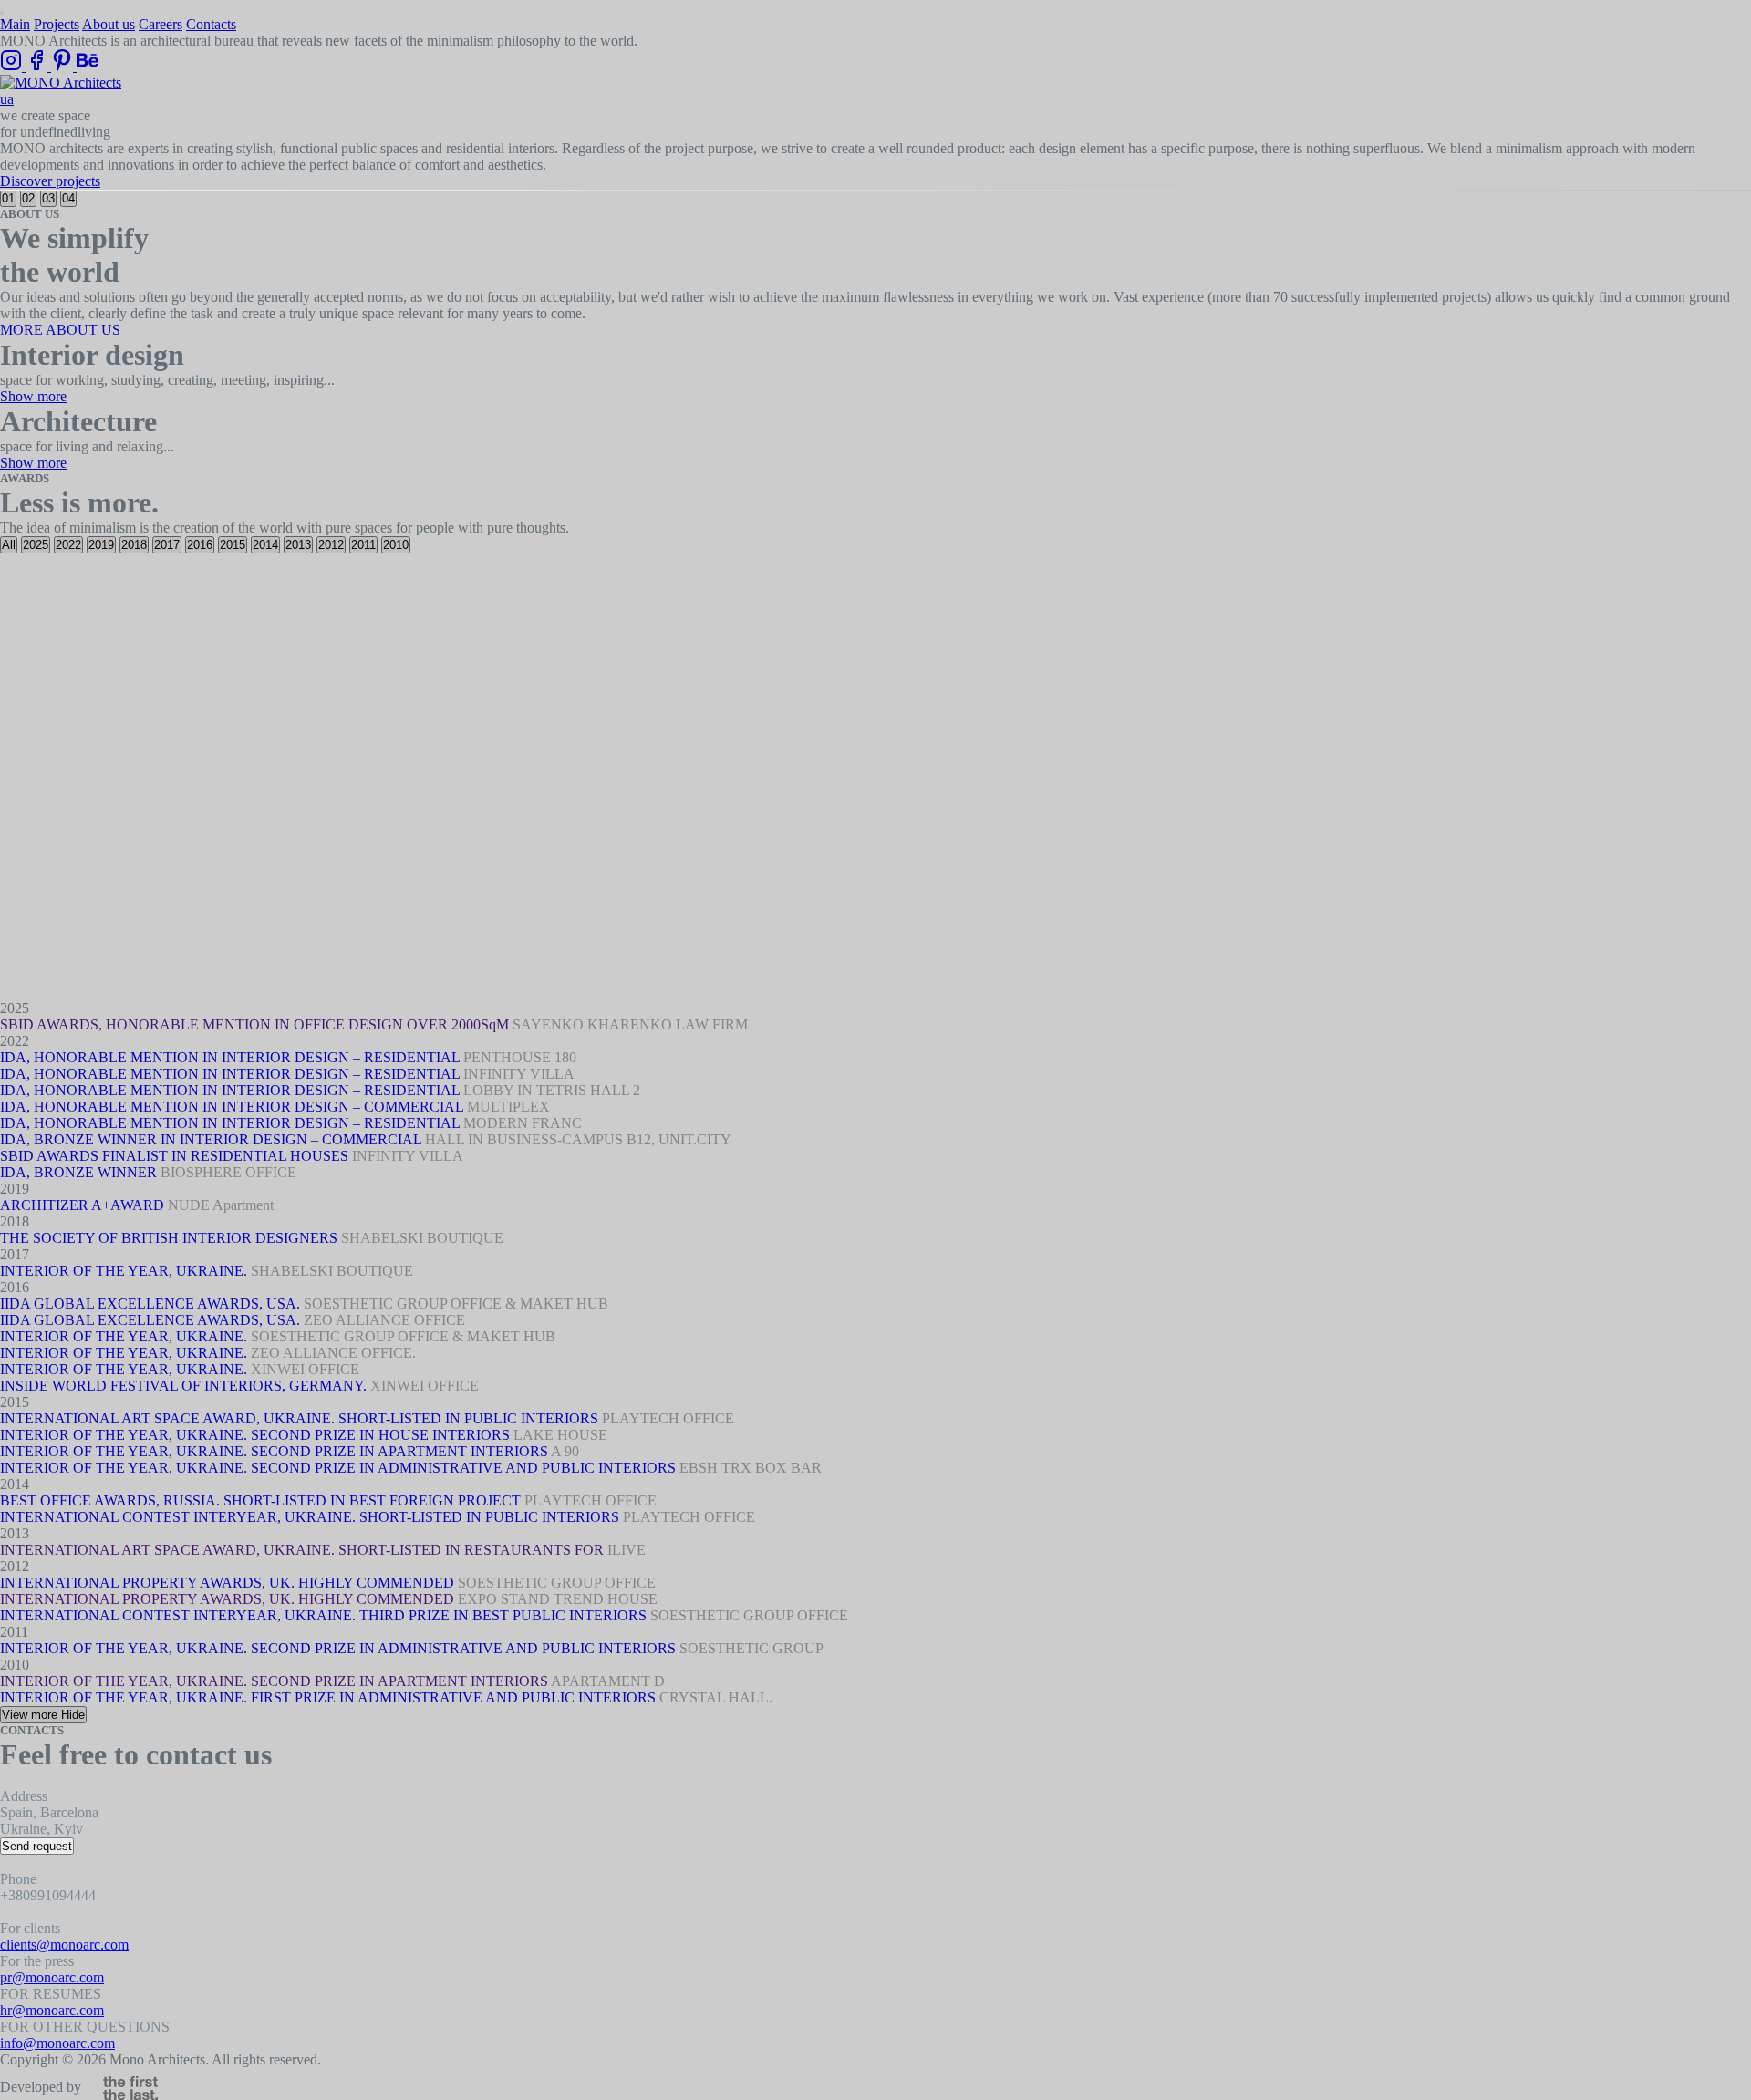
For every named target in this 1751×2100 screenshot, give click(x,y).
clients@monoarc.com (64, 1945)
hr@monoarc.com (52, 2010)
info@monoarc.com (57, 2043)
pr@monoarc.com (52, 1977)
